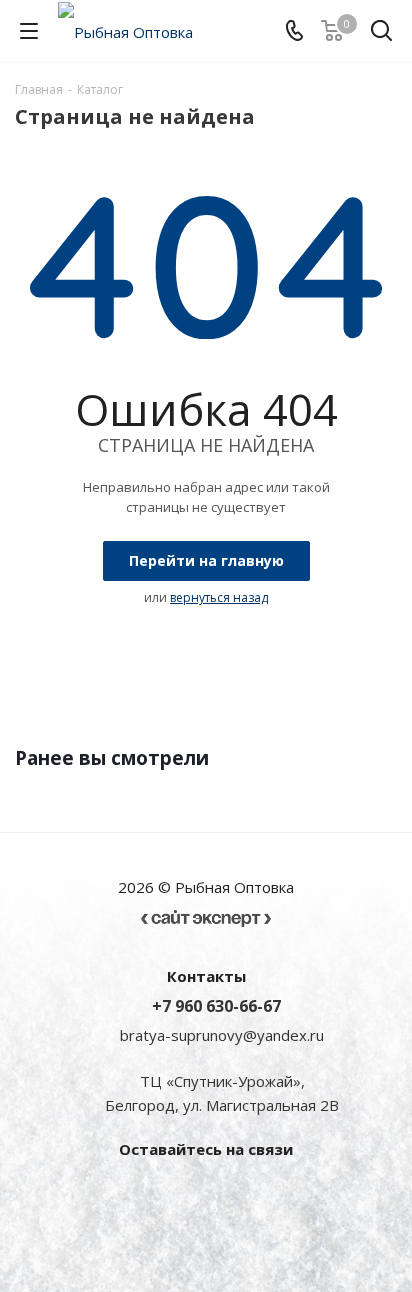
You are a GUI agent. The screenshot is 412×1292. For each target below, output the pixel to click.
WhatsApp (251, 1195)
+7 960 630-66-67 (216, 1006)
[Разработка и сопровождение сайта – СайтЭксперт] (206, 911)
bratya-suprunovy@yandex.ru (222, 1035)
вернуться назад (219, 597)
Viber (201, 1195)
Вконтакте (151, 1195)
